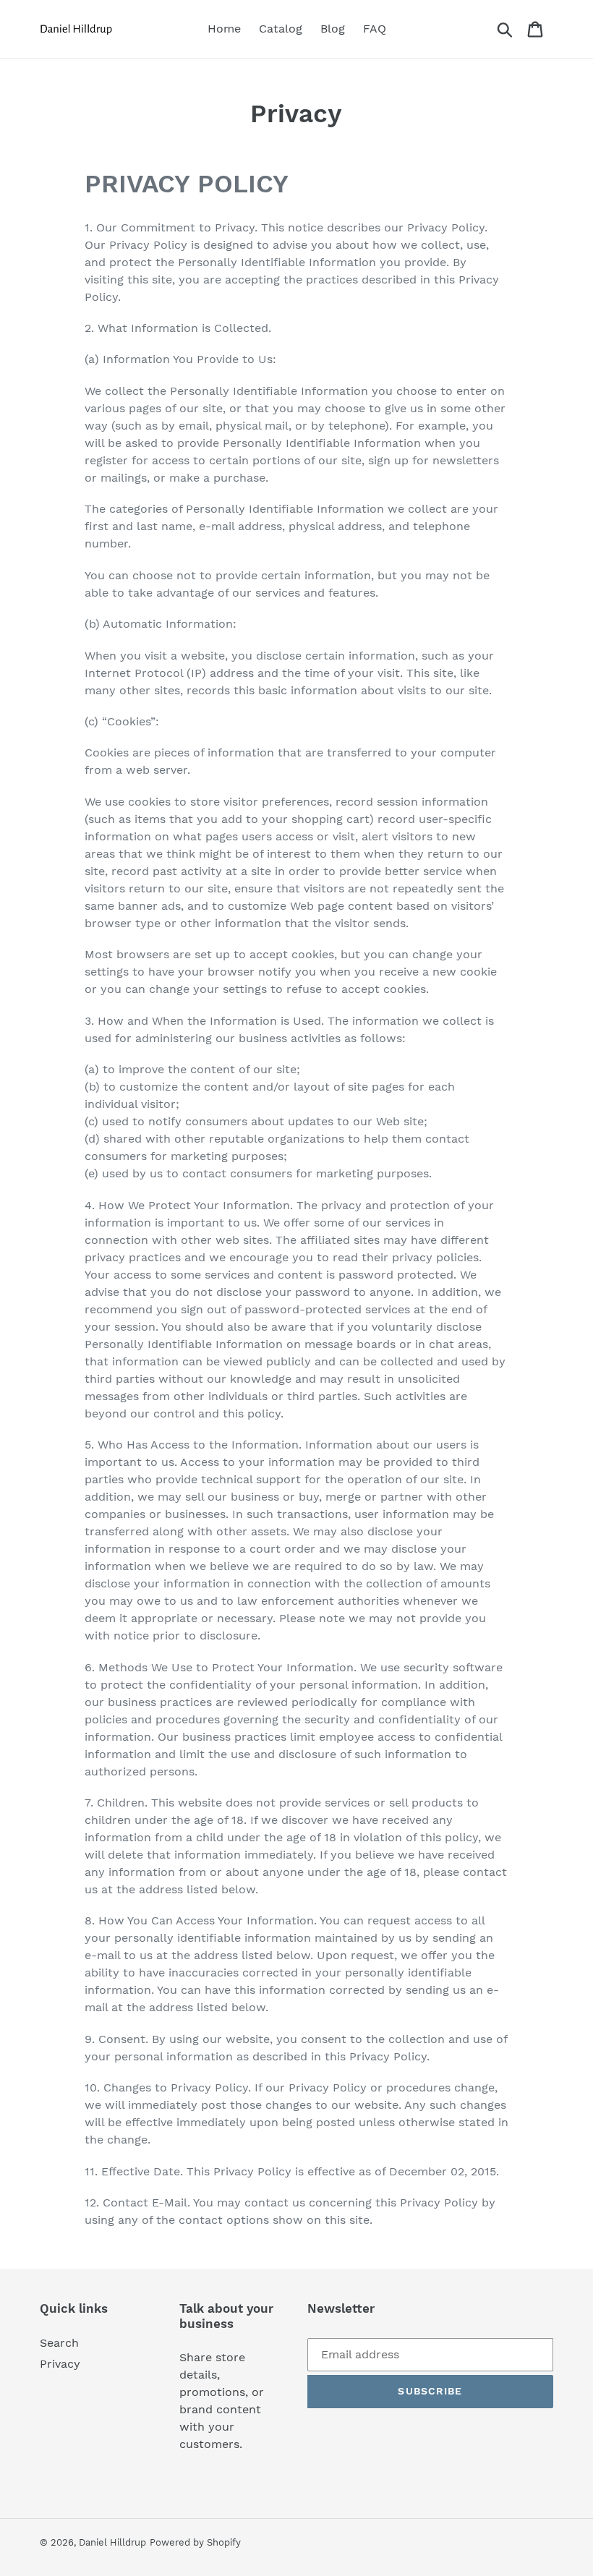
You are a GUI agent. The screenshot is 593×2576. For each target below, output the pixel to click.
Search (59, 2343)
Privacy (60, 2364)
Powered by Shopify (195, 2542)
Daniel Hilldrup (112, 2542)
